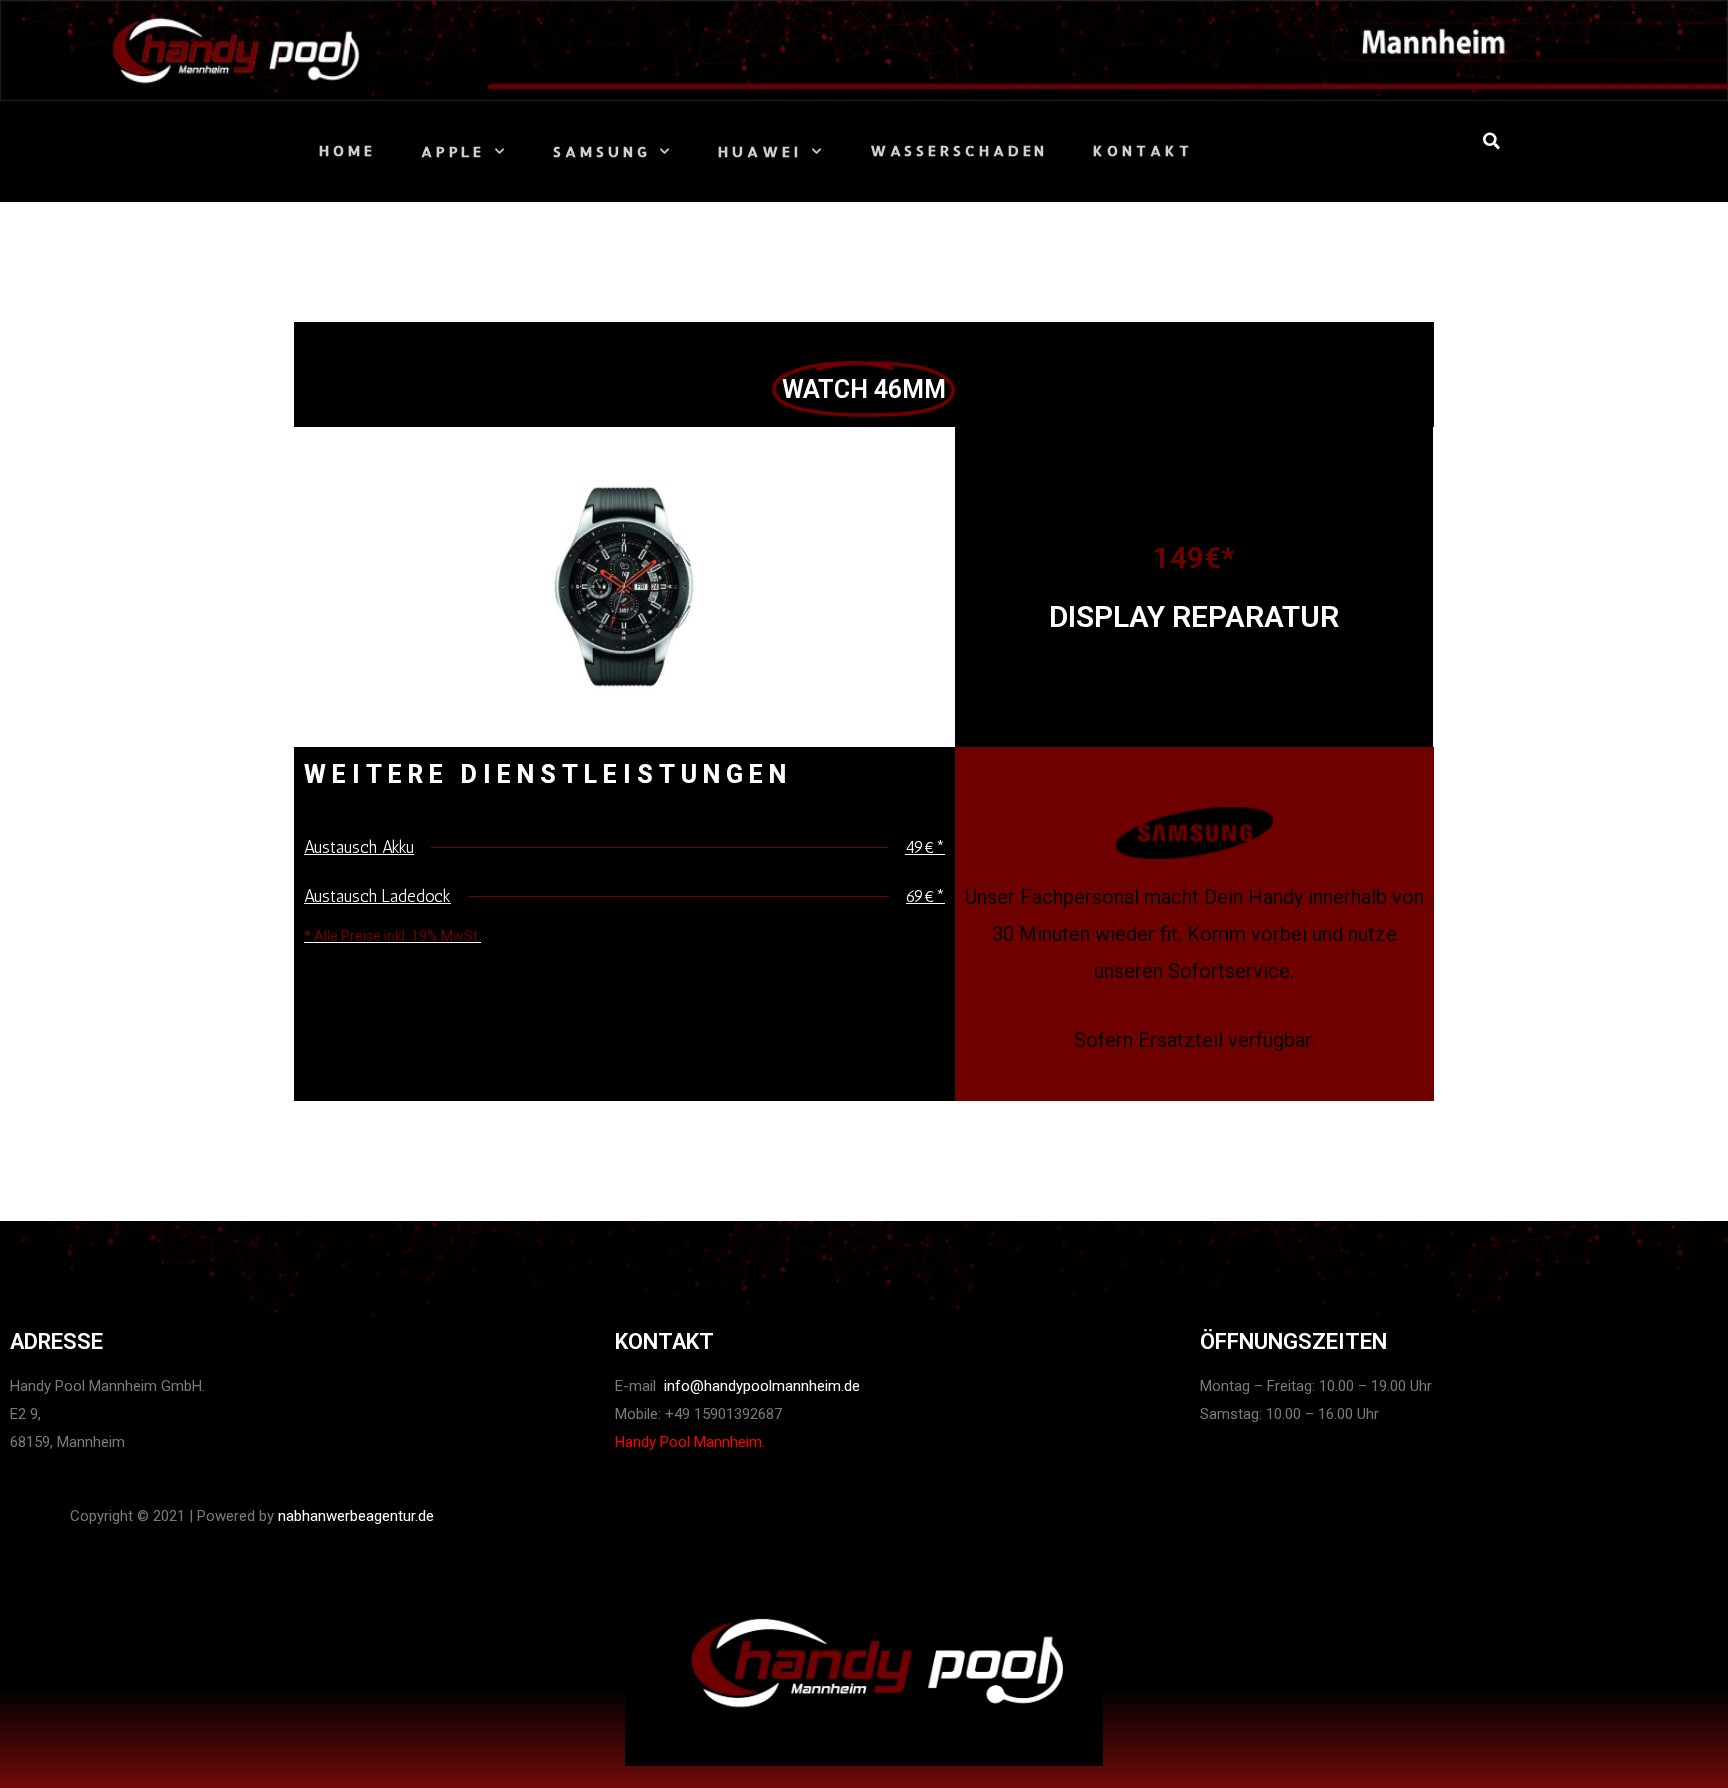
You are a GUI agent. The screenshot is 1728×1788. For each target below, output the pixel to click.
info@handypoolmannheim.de (760, 1386)
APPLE (453, 151)
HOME (347, 150)
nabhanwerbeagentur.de (356, 1516)
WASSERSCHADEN (959, 150)
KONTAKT (1142, 150)
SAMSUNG (601, 151)
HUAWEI (759, 151)
